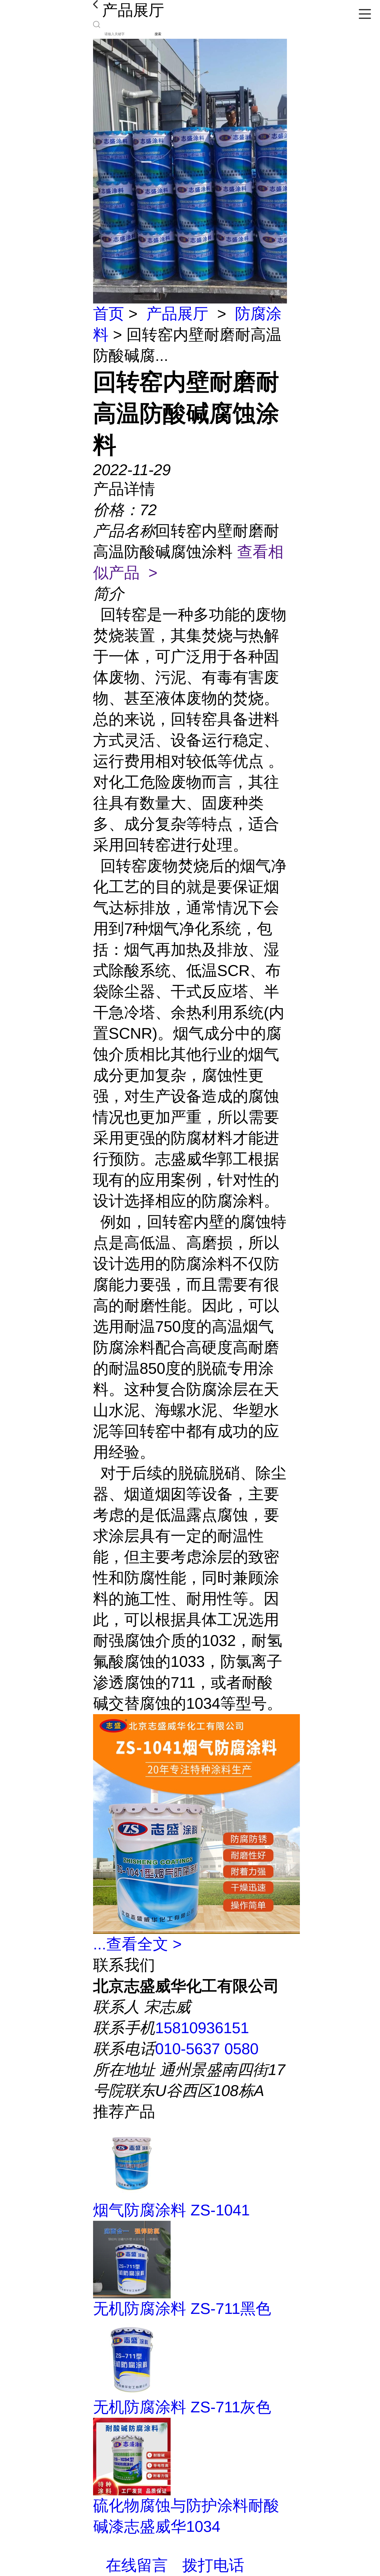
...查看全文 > (137, 1944)
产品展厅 (177, 314)
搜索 (158, 34)
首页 (109, 314)
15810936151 (202, 2028)
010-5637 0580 (207, 2049)
